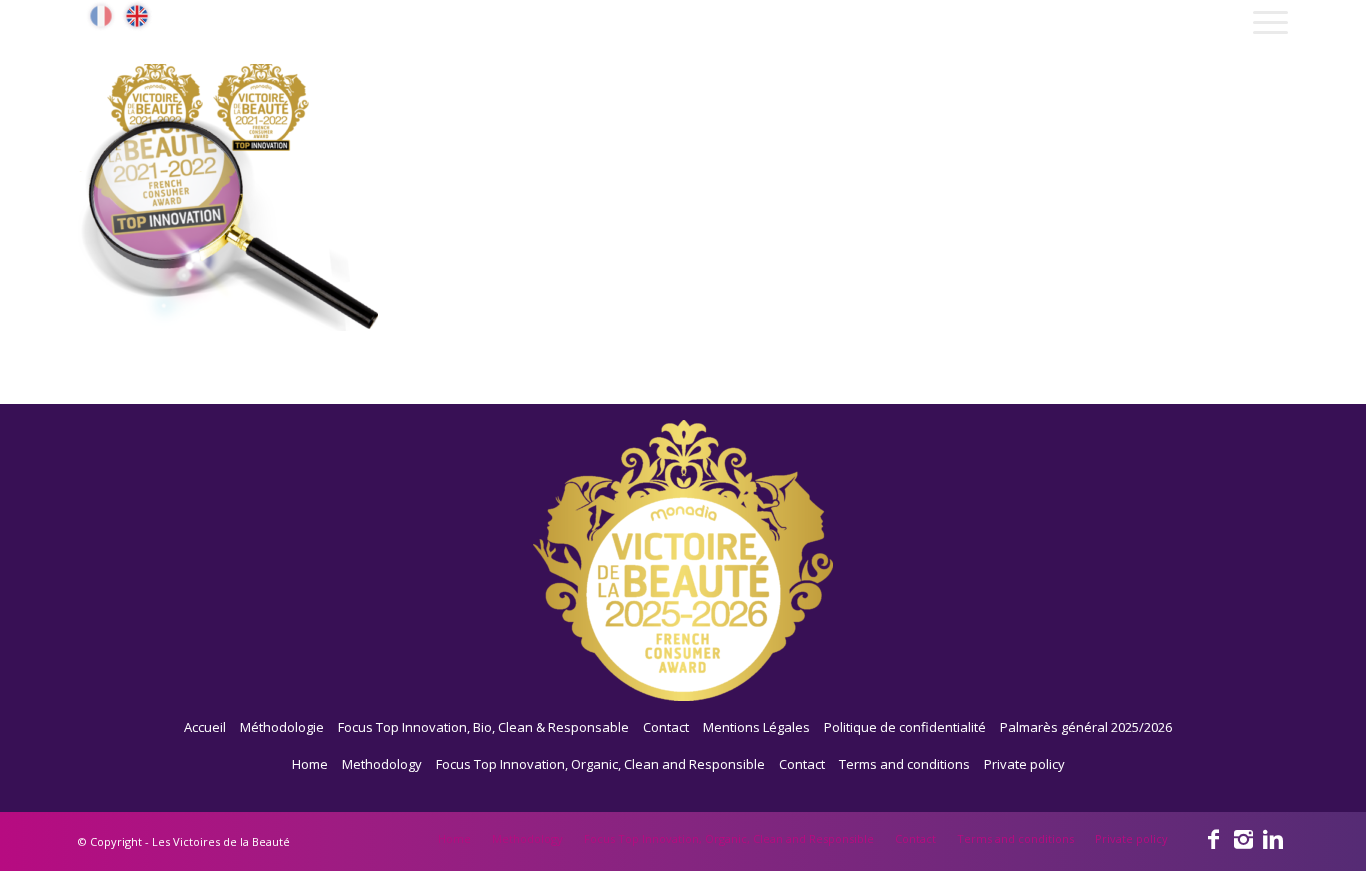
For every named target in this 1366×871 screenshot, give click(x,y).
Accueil (205, 727)
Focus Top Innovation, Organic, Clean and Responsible (600, 764)
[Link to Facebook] (1213, 838)
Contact (666, 727)
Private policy (1024, 764)
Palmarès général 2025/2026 (1086, 727)
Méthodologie (282, 727)
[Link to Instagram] (1243, 838)
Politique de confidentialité (905, 727)
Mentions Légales (756, 727)
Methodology (382, 764)
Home (310, 764)
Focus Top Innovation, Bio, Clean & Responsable (483, 727)
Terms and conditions (904, 764)
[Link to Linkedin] (1273, 838)
